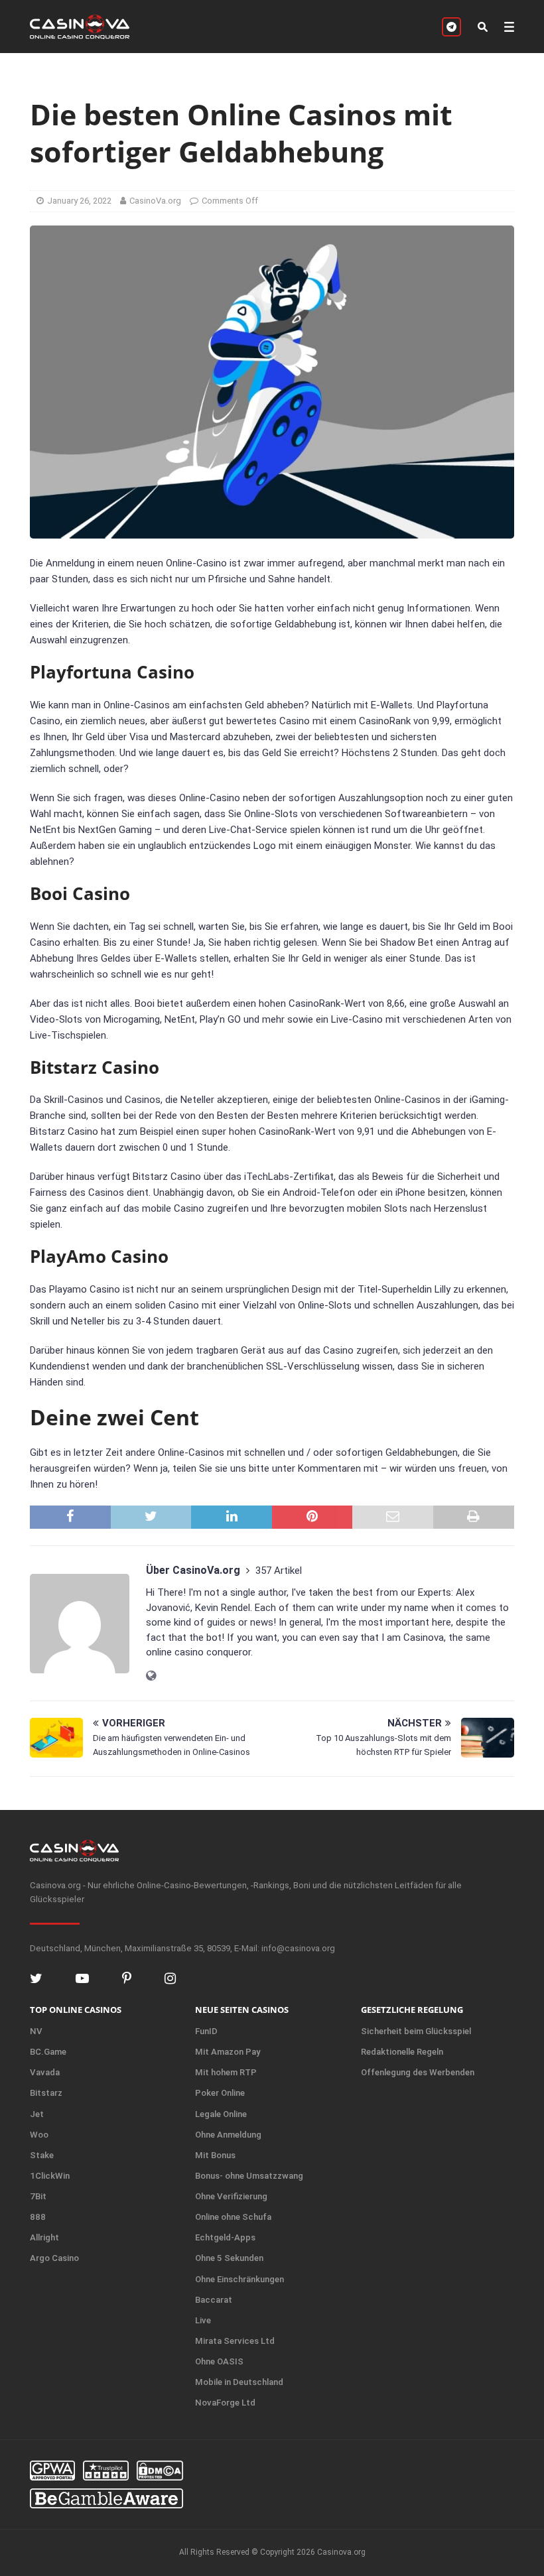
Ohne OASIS (219, 2361)
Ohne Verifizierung (231, 2196)
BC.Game (48, 2052)
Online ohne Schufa (233, 2217)
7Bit (38, 2196)
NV (36, 2031)
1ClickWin (50, 2176)
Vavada (45, 2072)
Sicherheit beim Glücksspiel (416, 2031)
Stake (42, 2155)
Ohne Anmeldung (228, 2135)
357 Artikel (279, 1571)
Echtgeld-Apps (225, 2237)
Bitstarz (46, 2093)
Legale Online (221, 2114)
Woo (39, 2135)
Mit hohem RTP (226, 2072)
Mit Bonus (215, 2155)
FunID (206, 2031)
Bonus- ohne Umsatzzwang (249, 2176)
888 (38, 2217)
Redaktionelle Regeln (402, 2052)
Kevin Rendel (223, 1608)
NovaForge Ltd (225, 2403)
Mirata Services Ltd (235, 2341)
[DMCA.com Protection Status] (160, 2471)
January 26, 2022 (79, 201)
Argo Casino (54, 2258)
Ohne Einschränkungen (239, 2279)
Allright (44, 2237)
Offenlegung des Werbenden (418, 2072)
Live (203, 2320)
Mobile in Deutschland (239, 2382)
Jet (37, 2114)
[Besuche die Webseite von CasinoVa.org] (151, 1676)
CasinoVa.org (155, 201)
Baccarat (214, 2300)
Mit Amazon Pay (228, 2052)
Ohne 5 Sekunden (229, 2258)
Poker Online (220, 2093)
